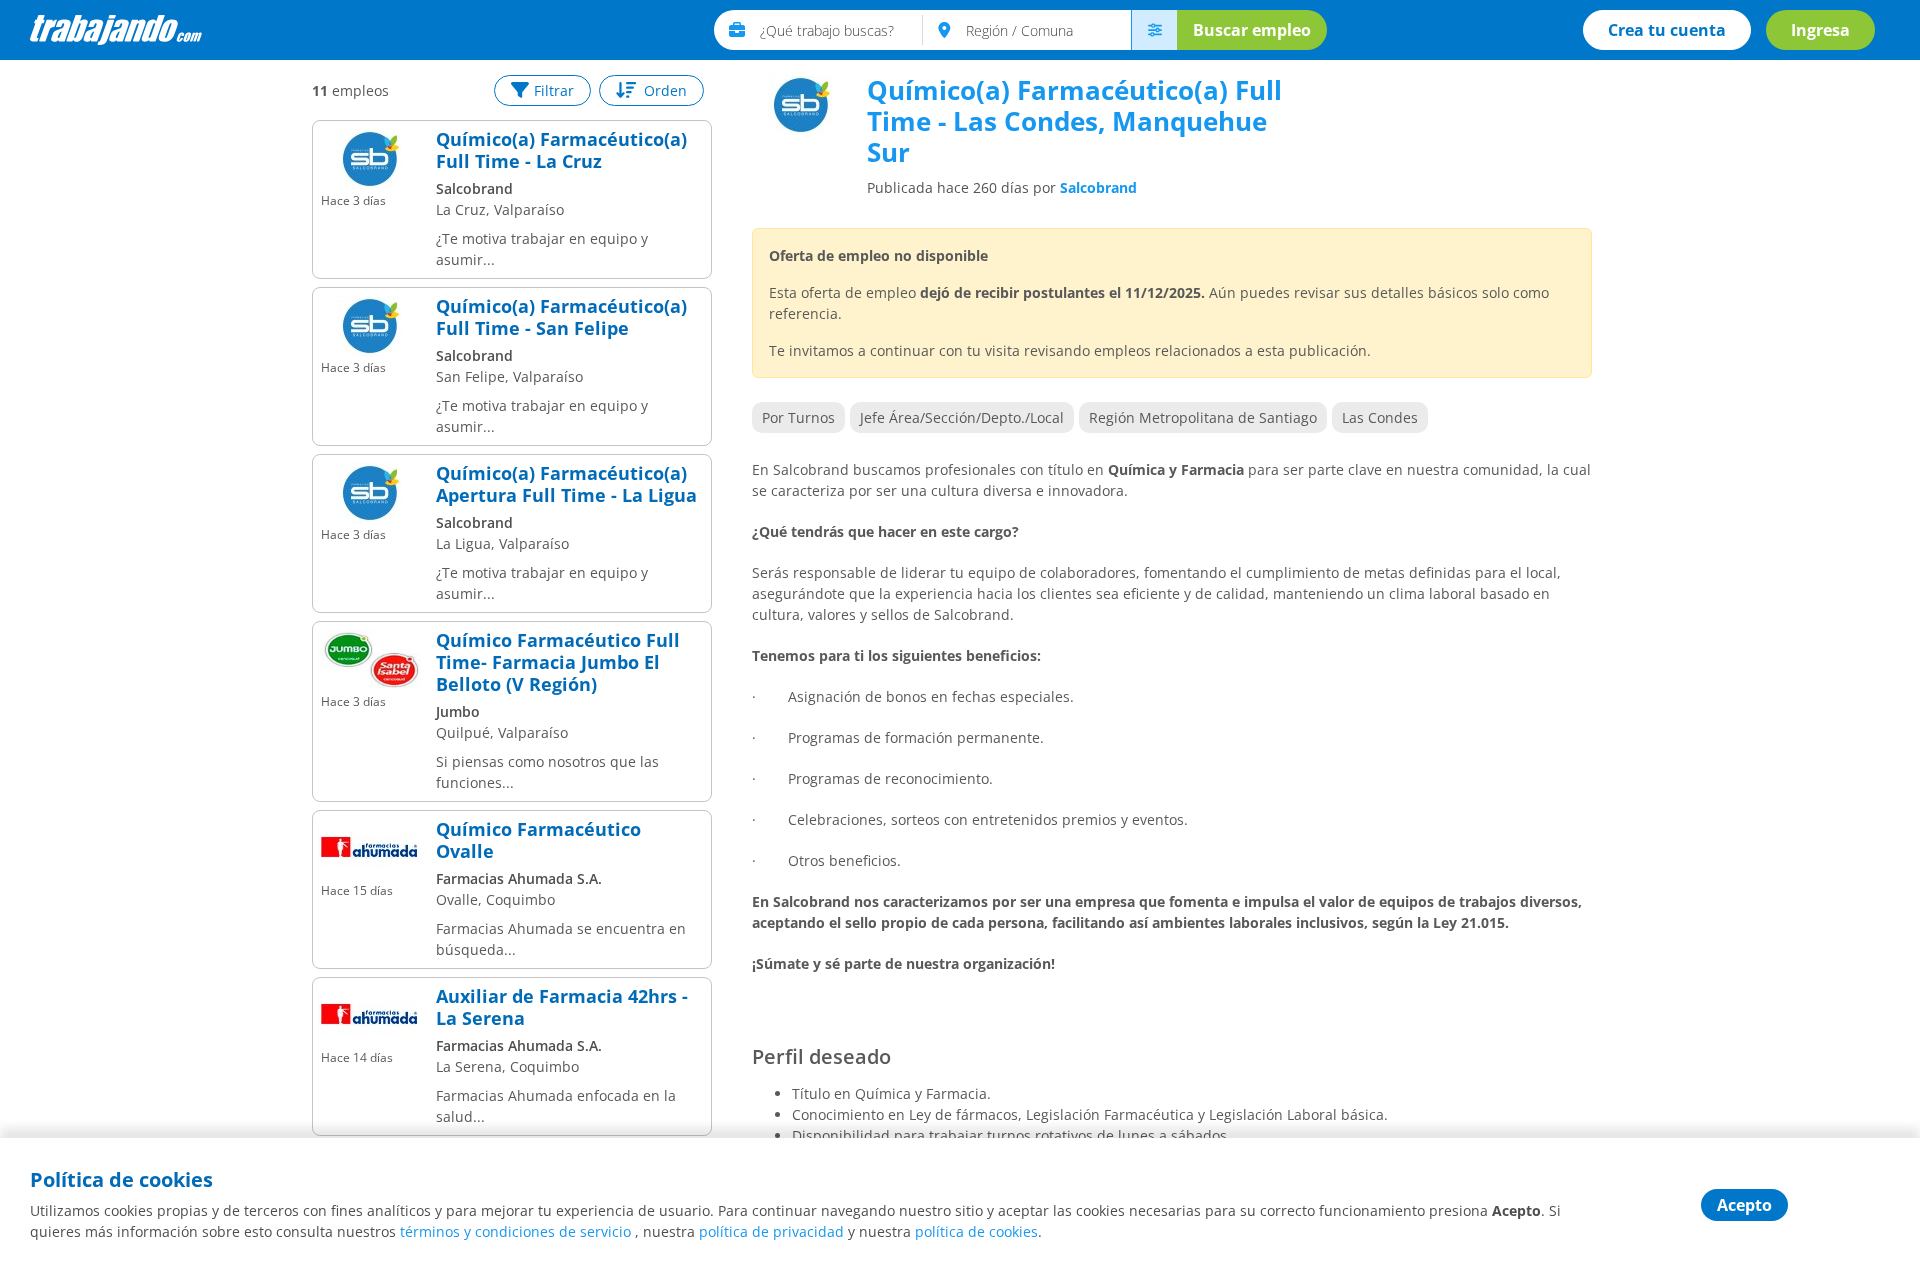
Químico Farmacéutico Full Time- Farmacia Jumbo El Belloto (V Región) (558, 662)
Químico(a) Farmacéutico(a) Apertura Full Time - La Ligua (566, 484)
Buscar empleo (1252, 30)
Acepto (1744, 1205)
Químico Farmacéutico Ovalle (538, 840)
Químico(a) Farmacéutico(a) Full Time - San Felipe (561, 317)
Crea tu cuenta (1667, 30)
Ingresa (1820, 30)
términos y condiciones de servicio (515, 1231)
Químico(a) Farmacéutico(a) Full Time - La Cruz (561, 150)
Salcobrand (1098, 187)
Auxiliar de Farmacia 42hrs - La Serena (562, 1007)
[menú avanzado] (1154, 30)
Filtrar (554, 90)
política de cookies (976, 1231)
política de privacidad (771, 1231)
